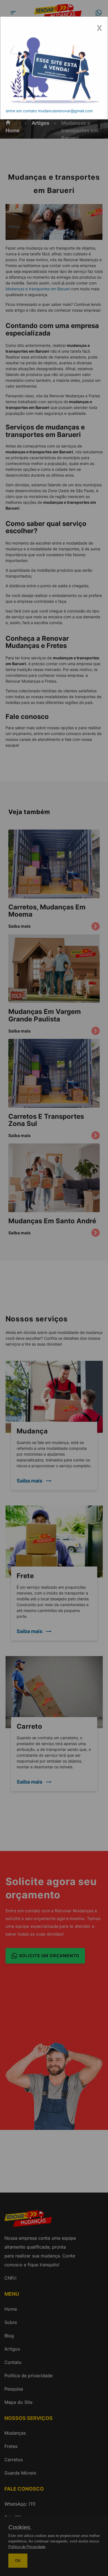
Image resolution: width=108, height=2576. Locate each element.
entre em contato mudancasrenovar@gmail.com (49, 111)
